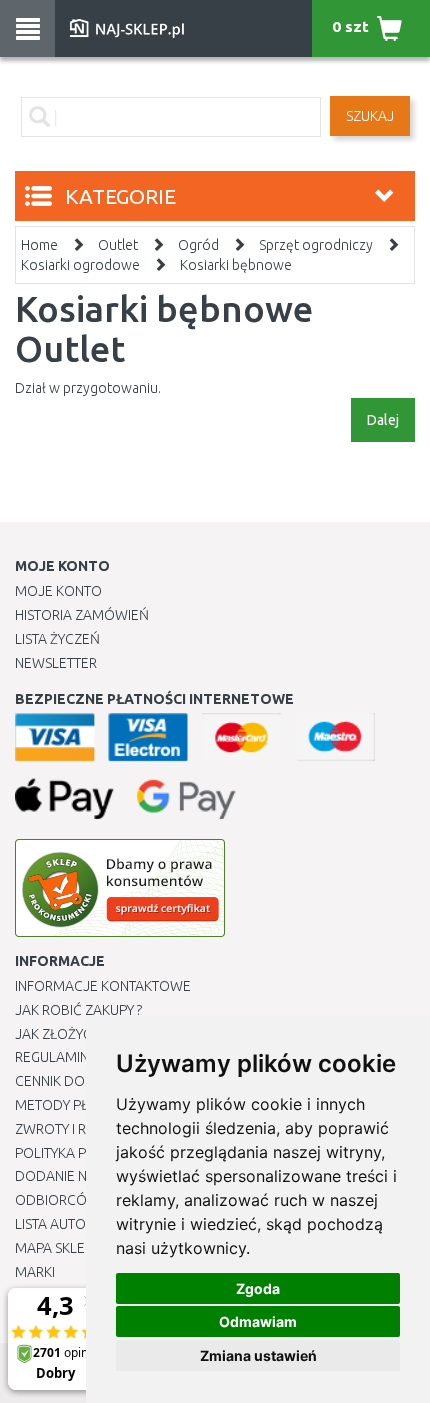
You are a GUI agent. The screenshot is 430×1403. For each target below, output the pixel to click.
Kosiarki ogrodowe (80, 265)
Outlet (118, 245)
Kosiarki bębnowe (236, 265)
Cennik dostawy (71, 1081)
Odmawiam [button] (258, 1321)
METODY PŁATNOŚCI (78, 1105)
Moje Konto (58, 591)
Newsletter (56, 663)
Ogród (198, 245)
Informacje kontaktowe (103, 986)
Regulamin (52, 1057)
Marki (35, 1272)
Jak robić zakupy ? (78, 1010)
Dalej (383, 420)
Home (39, 245)
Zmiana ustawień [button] (258, 1355)
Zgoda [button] (258, 1288)
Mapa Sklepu (58, 1248)
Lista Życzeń (57, 639)
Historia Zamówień (82, 615)
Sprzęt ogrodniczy (316, 245)
